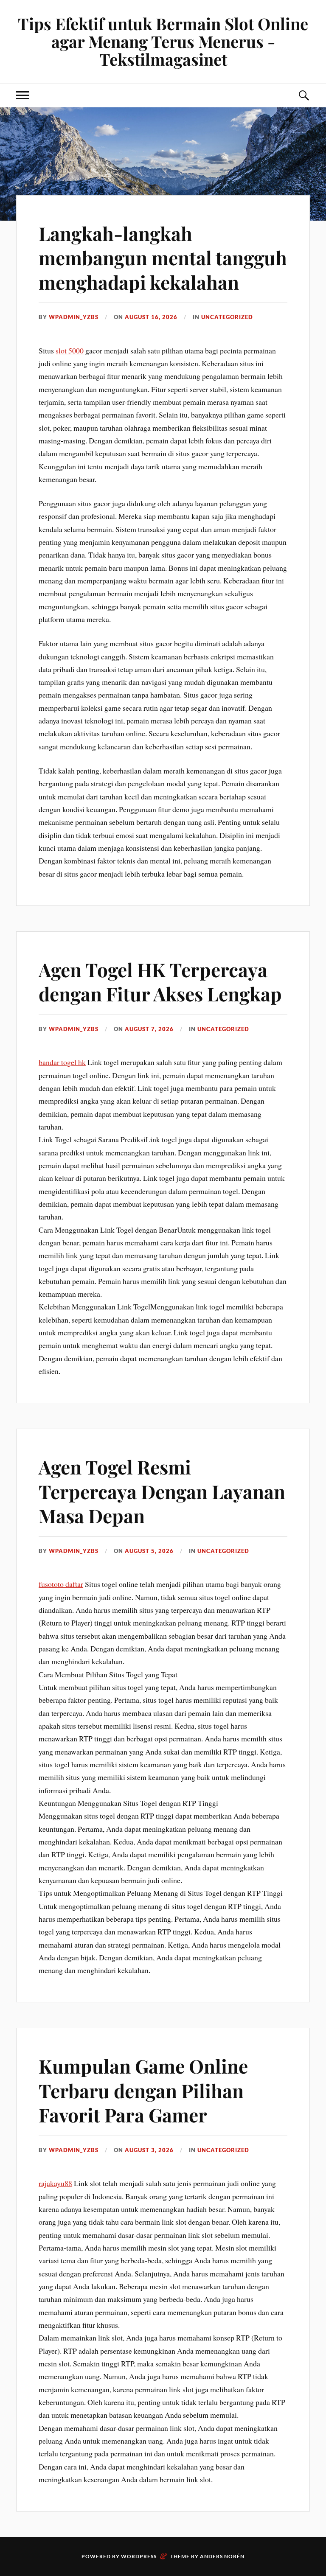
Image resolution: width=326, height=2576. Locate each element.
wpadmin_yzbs (74, 317)
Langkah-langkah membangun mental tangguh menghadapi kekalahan (163, 258)
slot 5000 (70, 350)
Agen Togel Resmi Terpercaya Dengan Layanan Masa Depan (162, 1491)
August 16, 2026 (151, 317)
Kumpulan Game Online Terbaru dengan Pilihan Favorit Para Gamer (143, 2090)
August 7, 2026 (149, 1029)
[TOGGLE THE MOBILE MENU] (22, 95)
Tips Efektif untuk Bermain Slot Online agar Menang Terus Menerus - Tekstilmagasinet (163, 41)
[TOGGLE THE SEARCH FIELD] (304, 95)
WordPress (139, 2556)
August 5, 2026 (149, 1551)
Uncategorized (227, 317)
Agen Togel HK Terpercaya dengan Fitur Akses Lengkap (160, 981)
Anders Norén (222, 2556)
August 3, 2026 (149, 2150)
